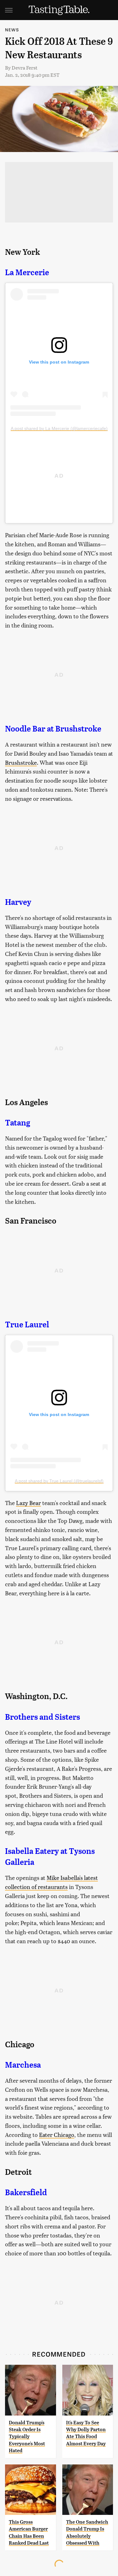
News (12, 30)
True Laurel (27, 1325)
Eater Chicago (57, 2135)
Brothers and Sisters (42, 1717)
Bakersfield (26, 2192)
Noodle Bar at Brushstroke (53, 729)
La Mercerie (27, 272)
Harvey (18, 902)
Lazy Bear (28, 1503)
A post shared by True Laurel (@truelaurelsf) (59, 1481)
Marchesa (23, 2065)
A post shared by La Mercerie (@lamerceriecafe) (59, 428)
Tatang (18, 1123)
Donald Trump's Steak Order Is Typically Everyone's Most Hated (27, 2437)
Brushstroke (21, 762)
